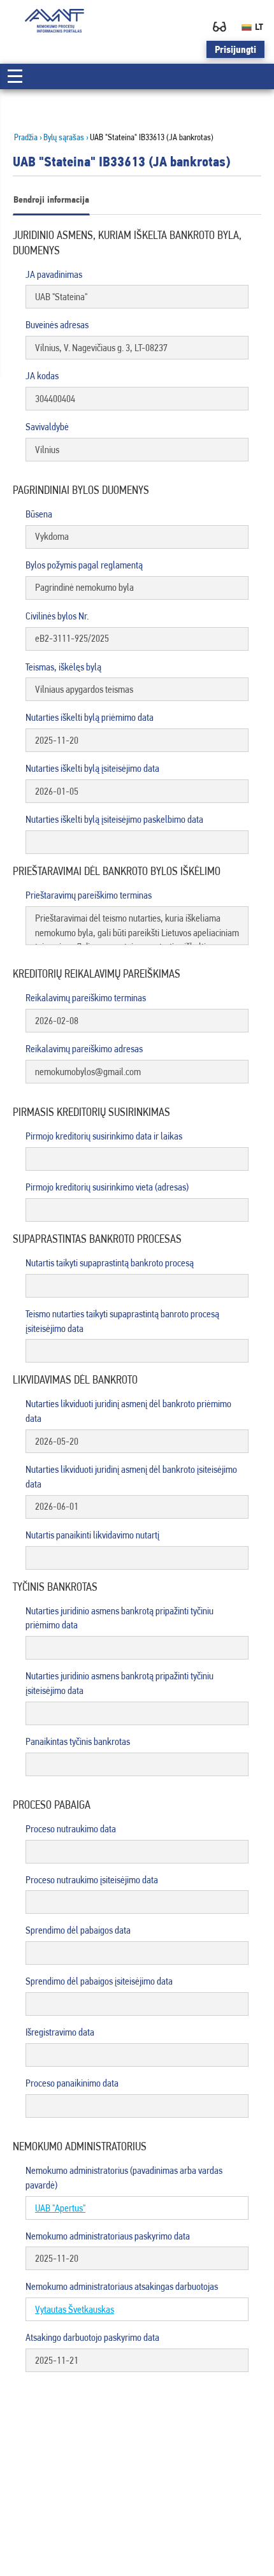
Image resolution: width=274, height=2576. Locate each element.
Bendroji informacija (51, 199)
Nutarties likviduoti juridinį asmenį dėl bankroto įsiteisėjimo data (131, 1477)
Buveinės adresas (57, 325)
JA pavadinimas (54, 274)
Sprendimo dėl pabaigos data (78, 1930)
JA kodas (42, 376)
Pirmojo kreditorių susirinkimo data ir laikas (104, 1136)
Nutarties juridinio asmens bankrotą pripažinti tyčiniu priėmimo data (119, 1618)
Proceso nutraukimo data (71, 1829)
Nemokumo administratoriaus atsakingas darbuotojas (122, 2286)
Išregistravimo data (60, 2032)
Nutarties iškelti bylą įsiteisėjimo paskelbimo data (114, 819)
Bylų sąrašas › (66, 137)
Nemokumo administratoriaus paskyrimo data (108, 2236)
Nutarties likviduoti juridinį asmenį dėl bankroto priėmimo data (128, 1411)
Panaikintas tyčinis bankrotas (78, 1741)
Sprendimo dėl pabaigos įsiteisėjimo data (99, 1981)
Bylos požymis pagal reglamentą (84, 565)
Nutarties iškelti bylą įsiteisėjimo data (92, 768)
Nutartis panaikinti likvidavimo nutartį (92, 1535)
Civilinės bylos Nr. (57, 616)
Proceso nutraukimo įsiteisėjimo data (92, 1880)
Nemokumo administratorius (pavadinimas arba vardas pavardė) (124, 2178)
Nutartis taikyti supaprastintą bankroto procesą (110, 1263)
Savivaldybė (47, 427)
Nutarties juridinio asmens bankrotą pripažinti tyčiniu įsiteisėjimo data (119, 1683)
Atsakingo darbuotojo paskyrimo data (92, 2337)
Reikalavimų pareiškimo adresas (84, 1049)
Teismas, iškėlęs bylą (63, 667)
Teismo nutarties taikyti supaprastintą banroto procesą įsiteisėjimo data (122, 1321)
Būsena (39, 514)
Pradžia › (28, 137)
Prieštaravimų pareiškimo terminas (89, 895)
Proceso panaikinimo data (72, 2083)
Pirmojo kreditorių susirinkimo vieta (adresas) (107, 1187)
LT (259, 27)
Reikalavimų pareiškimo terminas (86, 998)
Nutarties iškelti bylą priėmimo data (90, 717)
